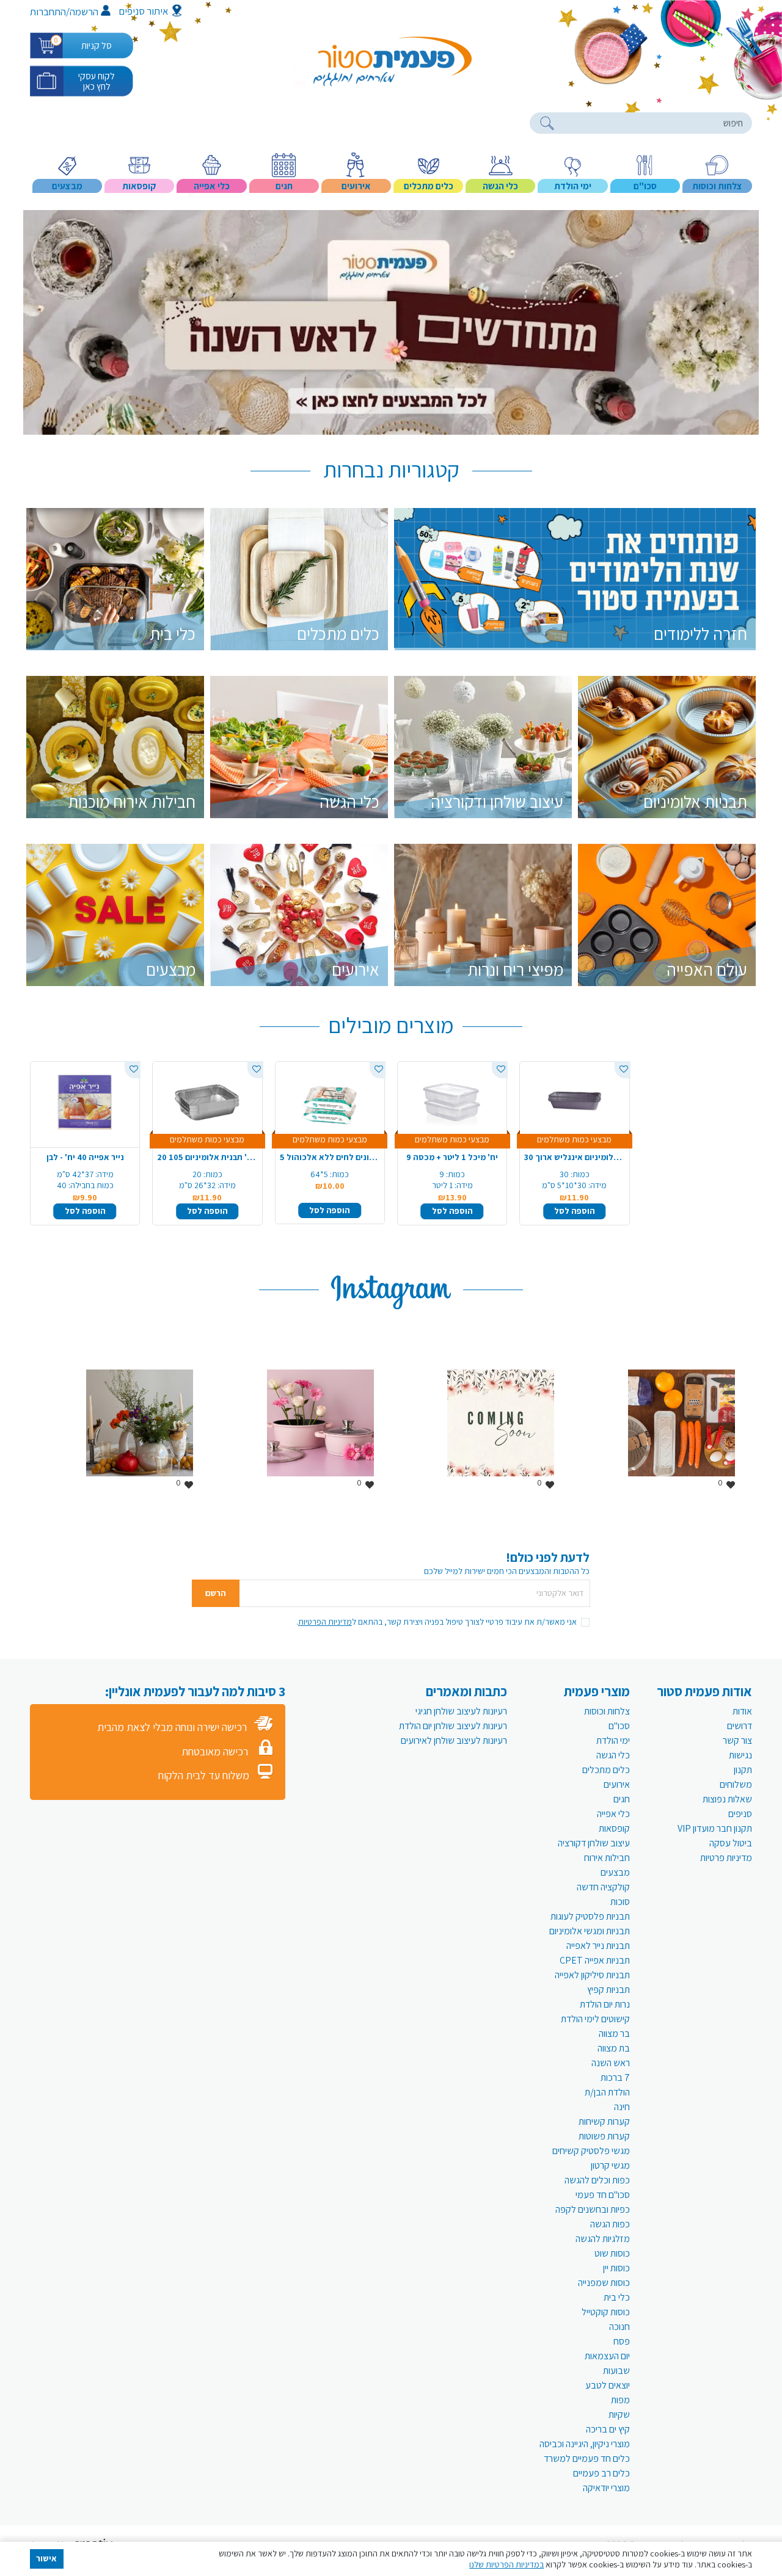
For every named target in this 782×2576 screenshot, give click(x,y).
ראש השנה (611, 2063)
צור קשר (737, 1740)
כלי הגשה (613, 1755)
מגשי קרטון (610, 2165)
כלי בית (617, 2297)
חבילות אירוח (607, 1858)
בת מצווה (614, 2048)
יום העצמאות (607, 2356)
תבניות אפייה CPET (595, 1960)
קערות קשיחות (604, 2121)
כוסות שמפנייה (604, 2283)
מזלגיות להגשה (603, 2239)
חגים (622, 1799)
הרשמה (84, 12)
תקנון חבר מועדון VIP (715, 1828)
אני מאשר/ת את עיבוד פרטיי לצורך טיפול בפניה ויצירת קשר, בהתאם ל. (437, 1622)
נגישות (740, 1755)
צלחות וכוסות (607, 1711)
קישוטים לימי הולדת (595, 2019)
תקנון (743, 1770)
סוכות (620, 1902)
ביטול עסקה (731, 1843)
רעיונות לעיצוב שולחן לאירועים (454, 1740)
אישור (46, 2558)
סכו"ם (619, 1726)
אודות (742, 1711)
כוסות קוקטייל (606, 2312)
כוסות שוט (612, 2253)
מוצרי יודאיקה (606, 2488)
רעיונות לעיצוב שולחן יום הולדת (453, 1726)
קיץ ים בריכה (608, 2429)
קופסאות (614, 1828)
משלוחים (736, 1784)
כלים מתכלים (606, 1770)
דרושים (740, 1726)
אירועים (617, 1784)
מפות (620, 2400)
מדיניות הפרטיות (325, 1622)
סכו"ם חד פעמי (603, 2195)
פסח (622, 2341)
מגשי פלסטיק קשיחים (591, 2151)
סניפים (740, 1814)
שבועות (616, 2371)
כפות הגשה (610, 2224)
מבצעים (615, 1872)
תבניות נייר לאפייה (598, 1946)
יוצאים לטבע (608, 2385)
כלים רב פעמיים (601, 2473)
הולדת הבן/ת (607, 2092)
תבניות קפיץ (608, 1990)
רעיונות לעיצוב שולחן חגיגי (461, 1711)
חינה (622, 2107)
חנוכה (619, 2327)
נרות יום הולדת (605, 2004)
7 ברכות (615, 2077)
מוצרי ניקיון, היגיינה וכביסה (585, 2444)
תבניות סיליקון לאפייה (592, 1975)
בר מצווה (614, 2034)
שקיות (619, 2415)
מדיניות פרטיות (726, 1858)
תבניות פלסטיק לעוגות (590, 1916)
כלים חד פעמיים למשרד (587, 2458)
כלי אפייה (613, 1814)
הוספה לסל (85, 1211)
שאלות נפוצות (727, 1799)
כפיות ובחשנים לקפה (593, 2209)
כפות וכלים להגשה (597, 2180)
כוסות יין (616, 2268)
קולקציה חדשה (603, 1887)
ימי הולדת (613, 1740)
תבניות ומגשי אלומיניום (590, 1931)
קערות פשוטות (604, 2136)
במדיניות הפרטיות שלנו (506, 2564)
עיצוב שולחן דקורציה (594, 1843)
